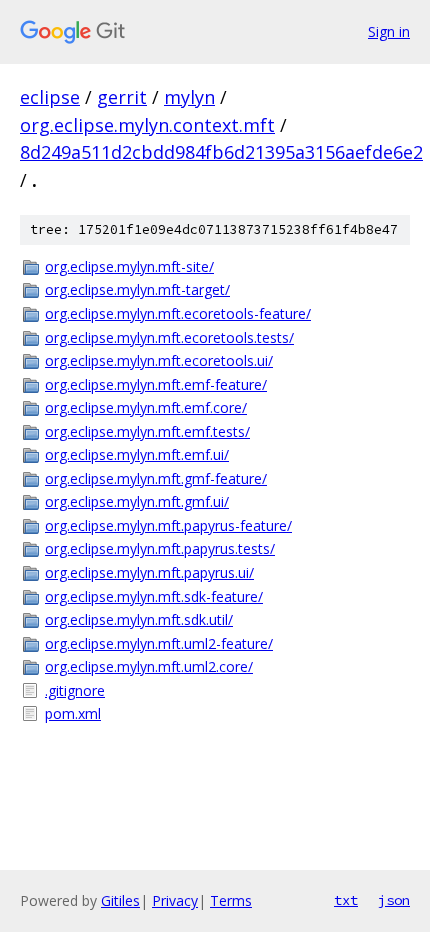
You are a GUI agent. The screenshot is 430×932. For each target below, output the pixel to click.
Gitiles (120, 900)
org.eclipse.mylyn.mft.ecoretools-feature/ (178, 313)
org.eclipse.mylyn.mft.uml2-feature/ (159, 643)
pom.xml (73, 713)
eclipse (50, 97)
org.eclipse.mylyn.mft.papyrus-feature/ (168, 525)
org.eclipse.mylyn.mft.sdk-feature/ (154, 596)
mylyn (189, 97)
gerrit (122, 97)
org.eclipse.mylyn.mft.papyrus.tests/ (160, 548)
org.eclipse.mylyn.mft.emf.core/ (146, 407)
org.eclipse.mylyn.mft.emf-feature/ (156, 384)
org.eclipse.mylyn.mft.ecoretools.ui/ (159, 360)
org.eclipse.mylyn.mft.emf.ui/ (137, 454)
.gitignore (75, 690)
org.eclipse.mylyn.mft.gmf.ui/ (137, 501)
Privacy (175, 900)
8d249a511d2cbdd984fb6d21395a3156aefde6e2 (221, 152)
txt (346, 900)
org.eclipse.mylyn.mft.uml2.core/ (149, 666)
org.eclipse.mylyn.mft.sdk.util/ (139, 619)
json (394, 900)
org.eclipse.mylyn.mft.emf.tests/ (147, 431)
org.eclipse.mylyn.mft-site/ (129, 266)
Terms (231, 900)
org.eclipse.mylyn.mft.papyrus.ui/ (149, 572)
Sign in (389, 31)
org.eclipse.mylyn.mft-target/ (137, 289)
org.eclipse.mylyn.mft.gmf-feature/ (156, 478)
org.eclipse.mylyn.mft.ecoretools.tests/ (169, 337)
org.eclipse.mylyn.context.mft (147, 125)
